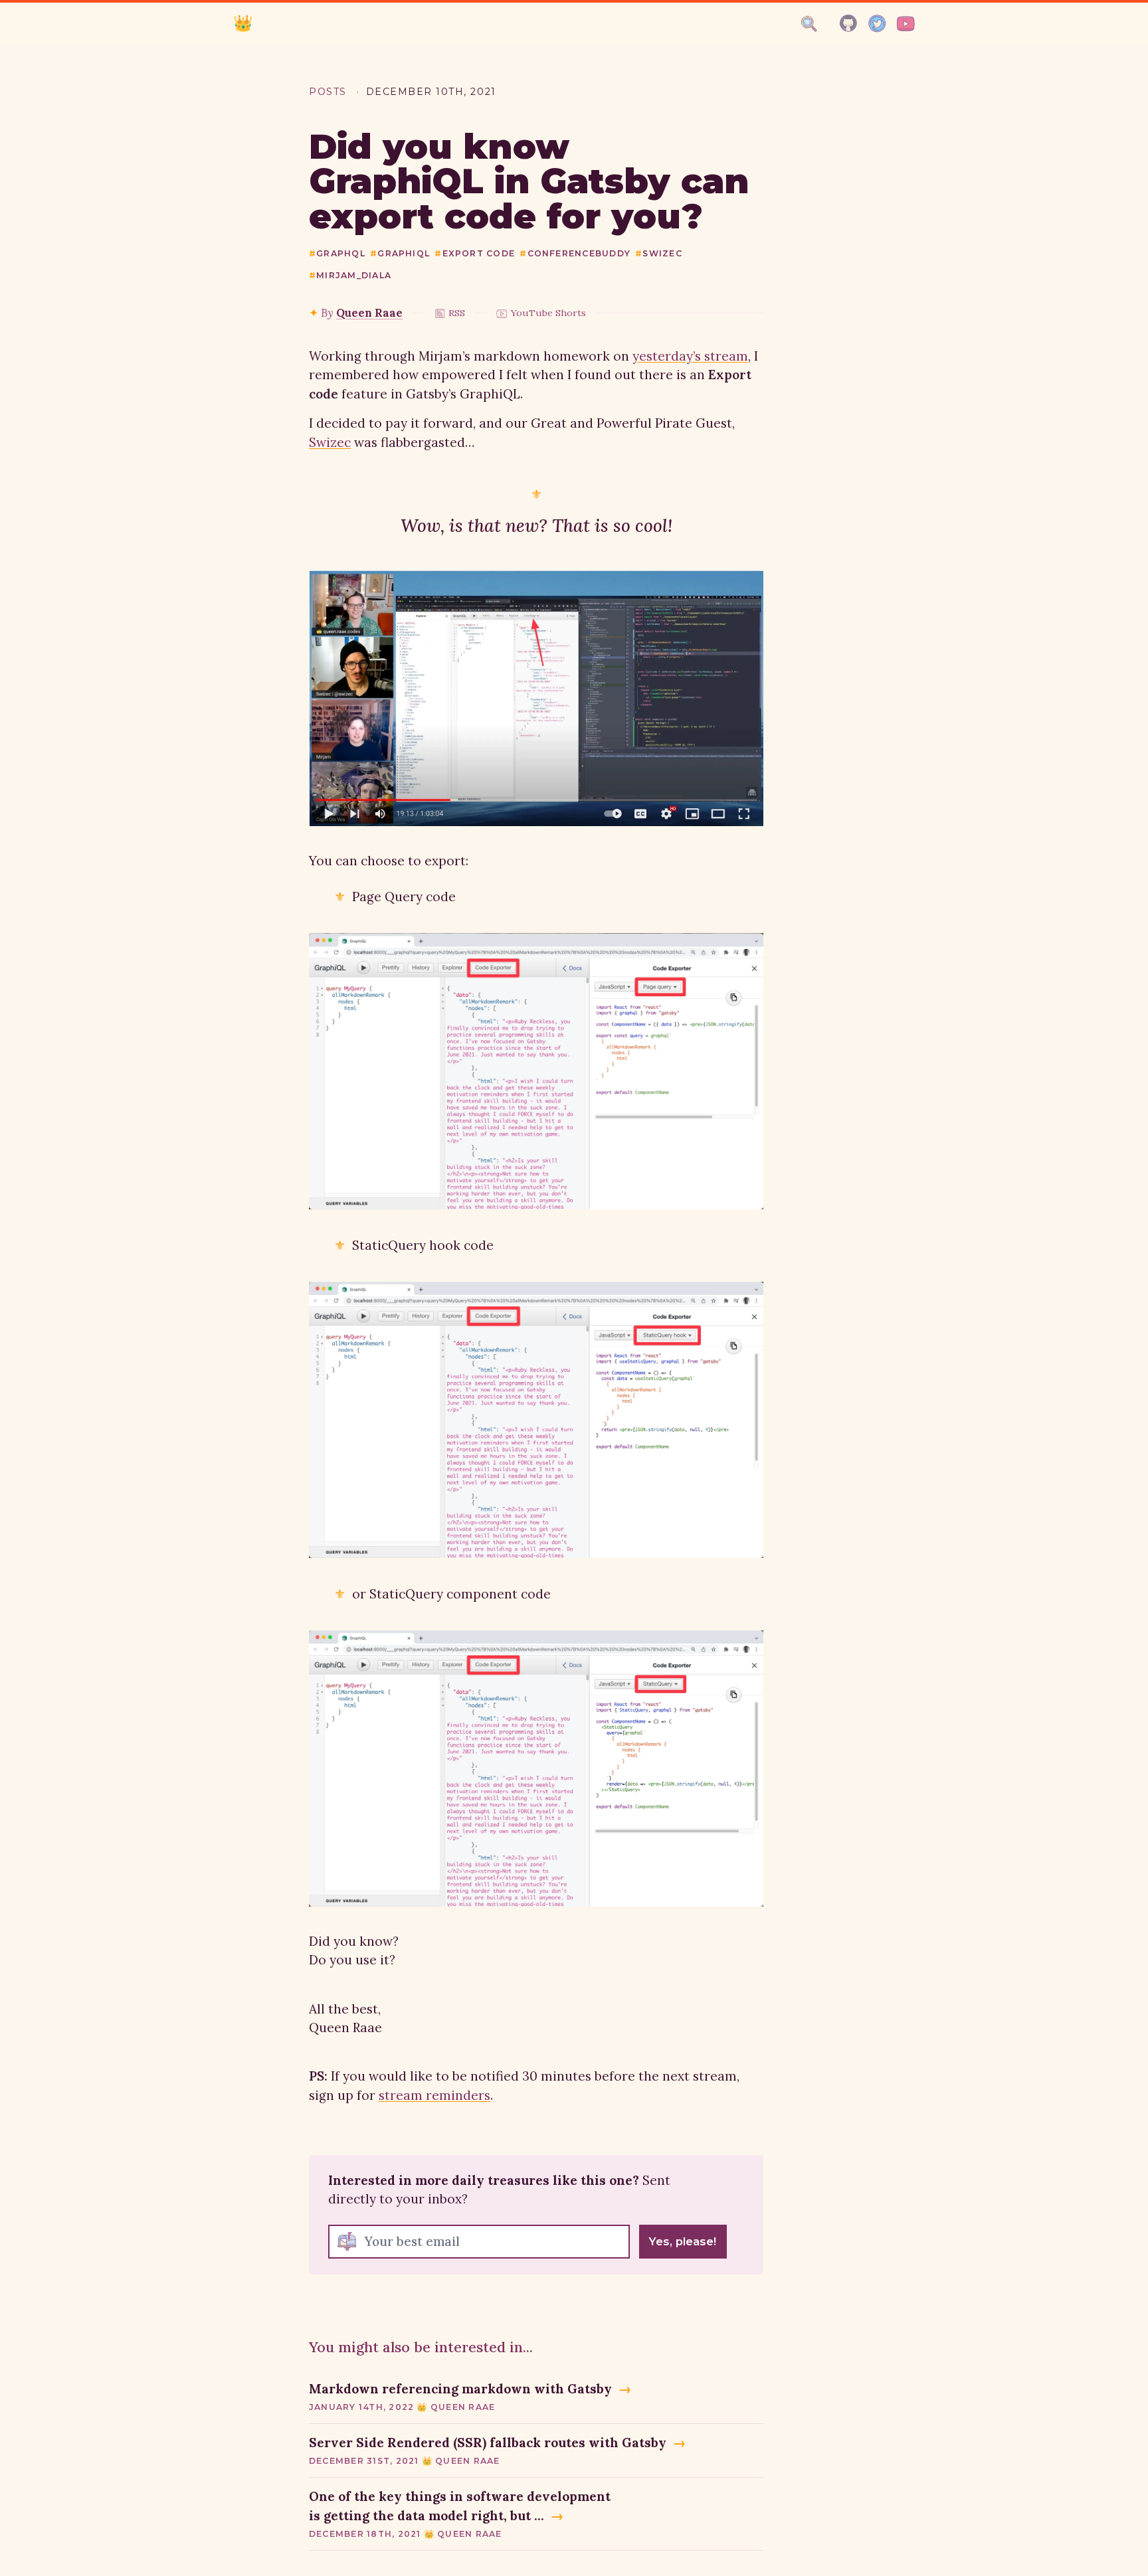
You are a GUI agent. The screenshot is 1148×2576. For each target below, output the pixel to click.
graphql (337, 253)
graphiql (400, 253)
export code (475, 253)
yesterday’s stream (690, 356)
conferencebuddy (575, 253)
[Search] (809, 24)
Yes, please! (683, 2241)
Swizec (330, 442)
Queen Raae (369, 313)
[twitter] (877, 24)
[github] (849, 24)
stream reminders (434, 2095)
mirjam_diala (350, 275)
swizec (659, 253)
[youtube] (906, 24)
